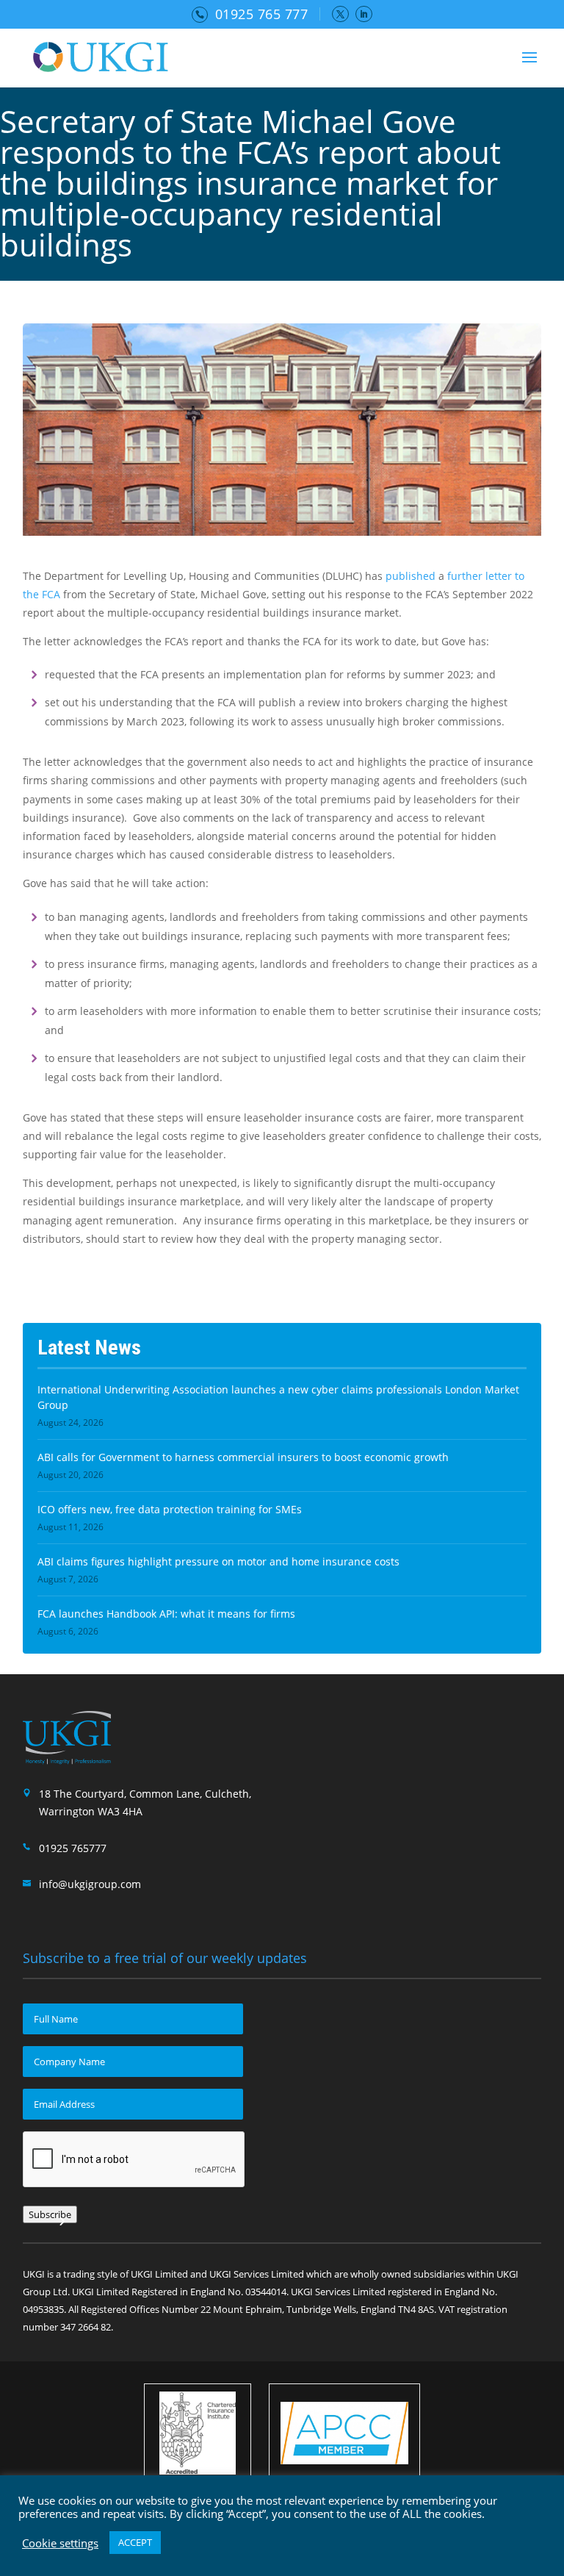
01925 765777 (73, 1848)
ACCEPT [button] (135, 2542)
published (411, 576)
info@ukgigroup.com (90, 1884)
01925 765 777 (262, 14)
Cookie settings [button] (60, 2543)
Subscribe (50, 2214)
